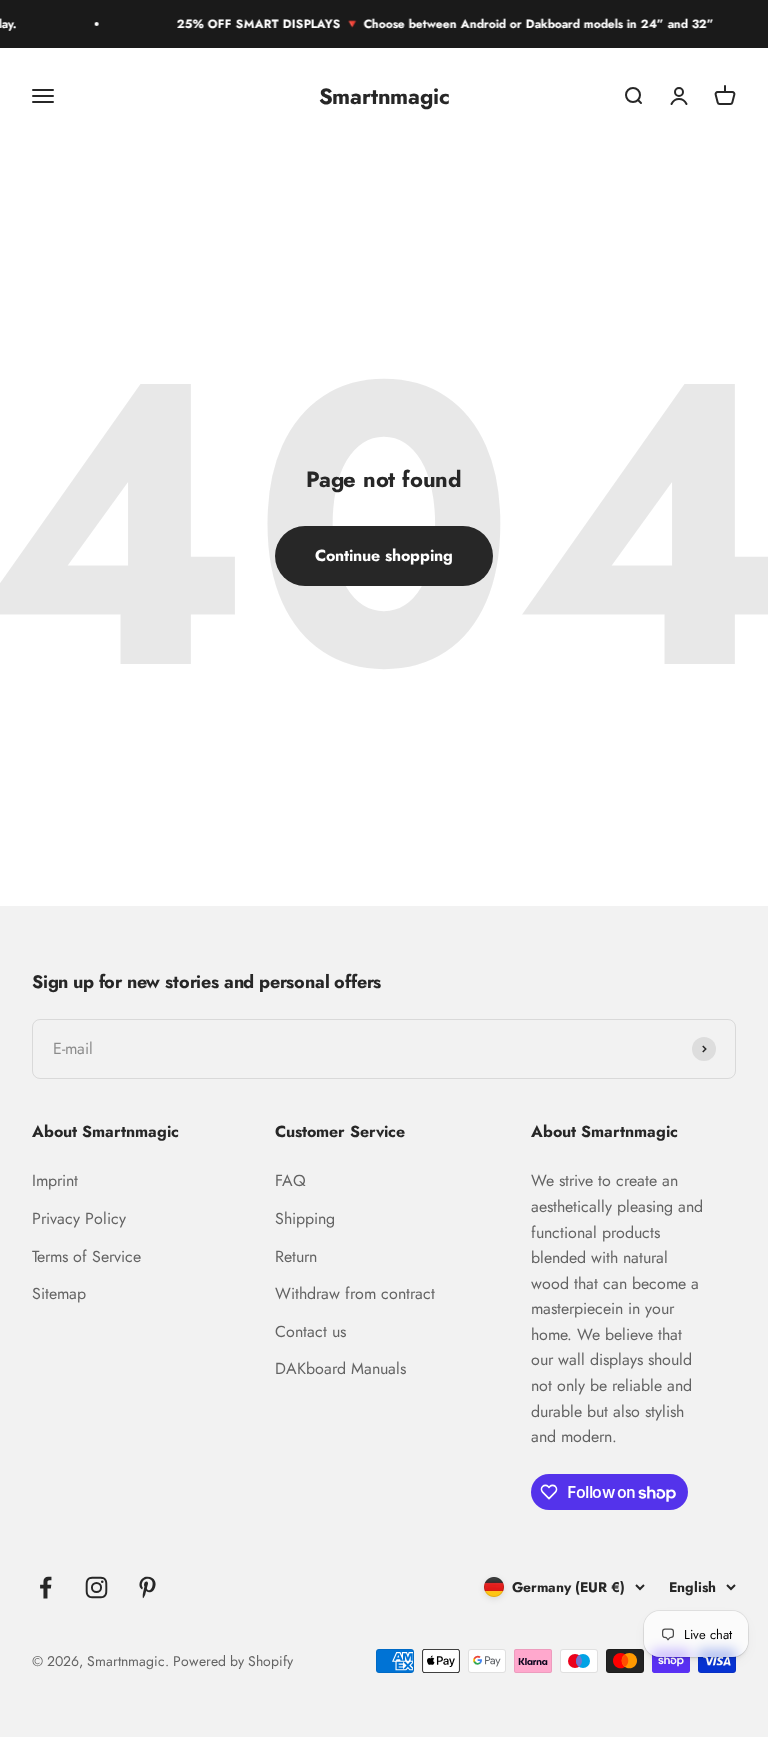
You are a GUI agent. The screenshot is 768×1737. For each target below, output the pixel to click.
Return (296, 1256)
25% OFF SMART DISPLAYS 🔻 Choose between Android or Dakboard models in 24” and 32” (441, 24)
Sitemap (59, 1293)
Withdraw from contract (355, 1293)
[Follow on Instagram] (96, 1587)
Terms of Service (86, 1256)
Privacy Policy (79, 1218)
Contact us (310, 1331)
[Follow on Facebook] (45, 1587)
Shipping (305, 1218)
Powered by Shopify (233, 1661)
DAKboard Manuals (340, 1368)
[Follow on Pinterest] (147, 1587)
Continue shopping (384, 555)
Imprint (55, 1180)
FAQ (290, 1180)
